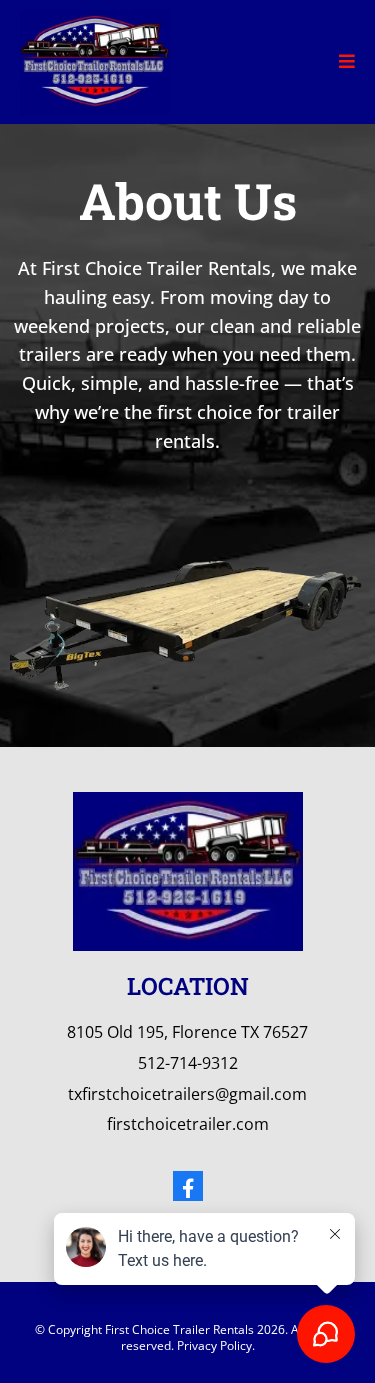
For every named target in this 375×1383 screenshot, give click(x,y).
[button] (347, 62)
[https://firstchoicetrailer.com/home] (95, 59)
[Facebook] (188, 1186)
